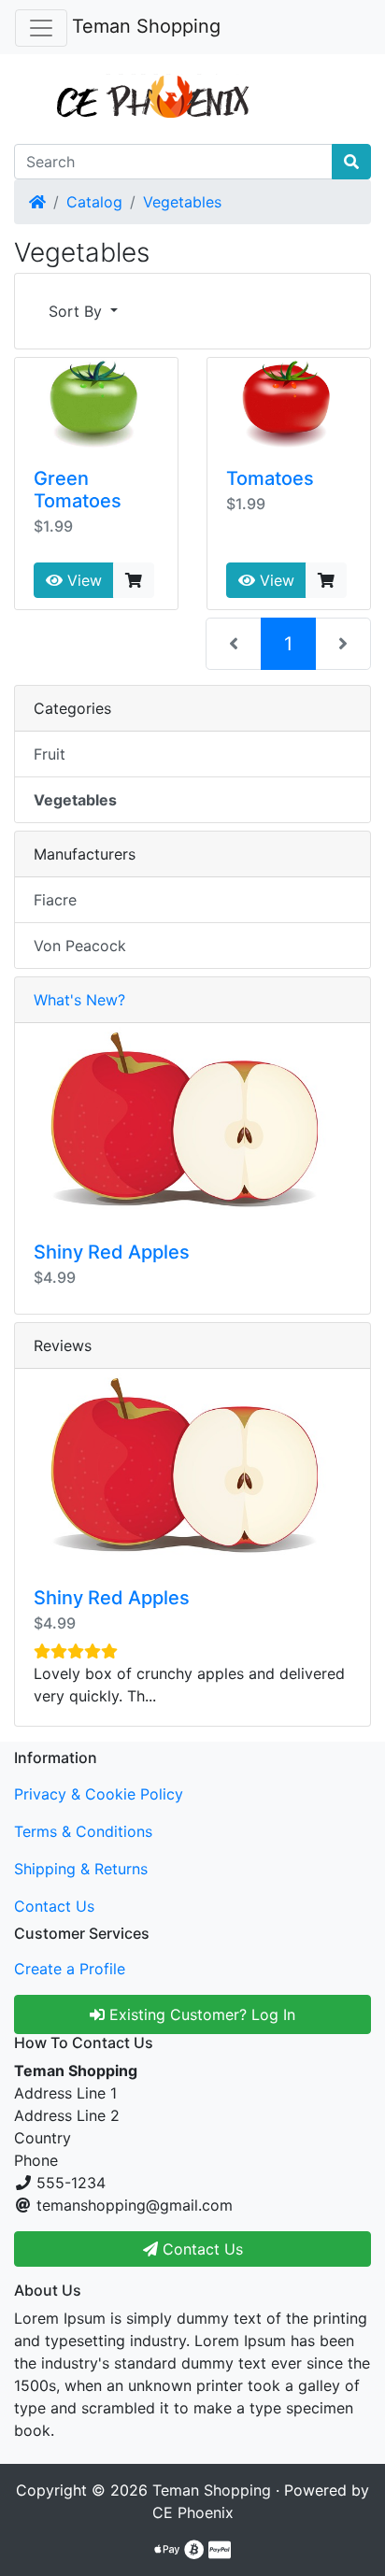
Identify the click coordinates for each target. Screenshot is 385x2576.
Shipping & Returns (81, 1869)
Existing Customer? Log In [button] (200, 2014)
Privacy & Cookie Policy (99, 1794)
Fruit (50, 754)
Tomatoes (270, 478)
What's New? (79, 1000)
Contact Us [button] (200, 2249)
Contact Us (54, 1906)
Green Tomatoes (78, 490)
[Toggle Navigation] (41, 28)
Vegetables (182, 202)
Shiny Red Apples (112, 1252)
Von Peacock (80, 946)
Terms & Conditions (83, 1831)
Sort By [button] (78, 311)
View (82, 580)
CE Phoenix (193, 2512)
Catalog (94, 202)
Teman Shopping (146, 26)
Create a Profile (70, 1969)
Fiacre (55, 900)
